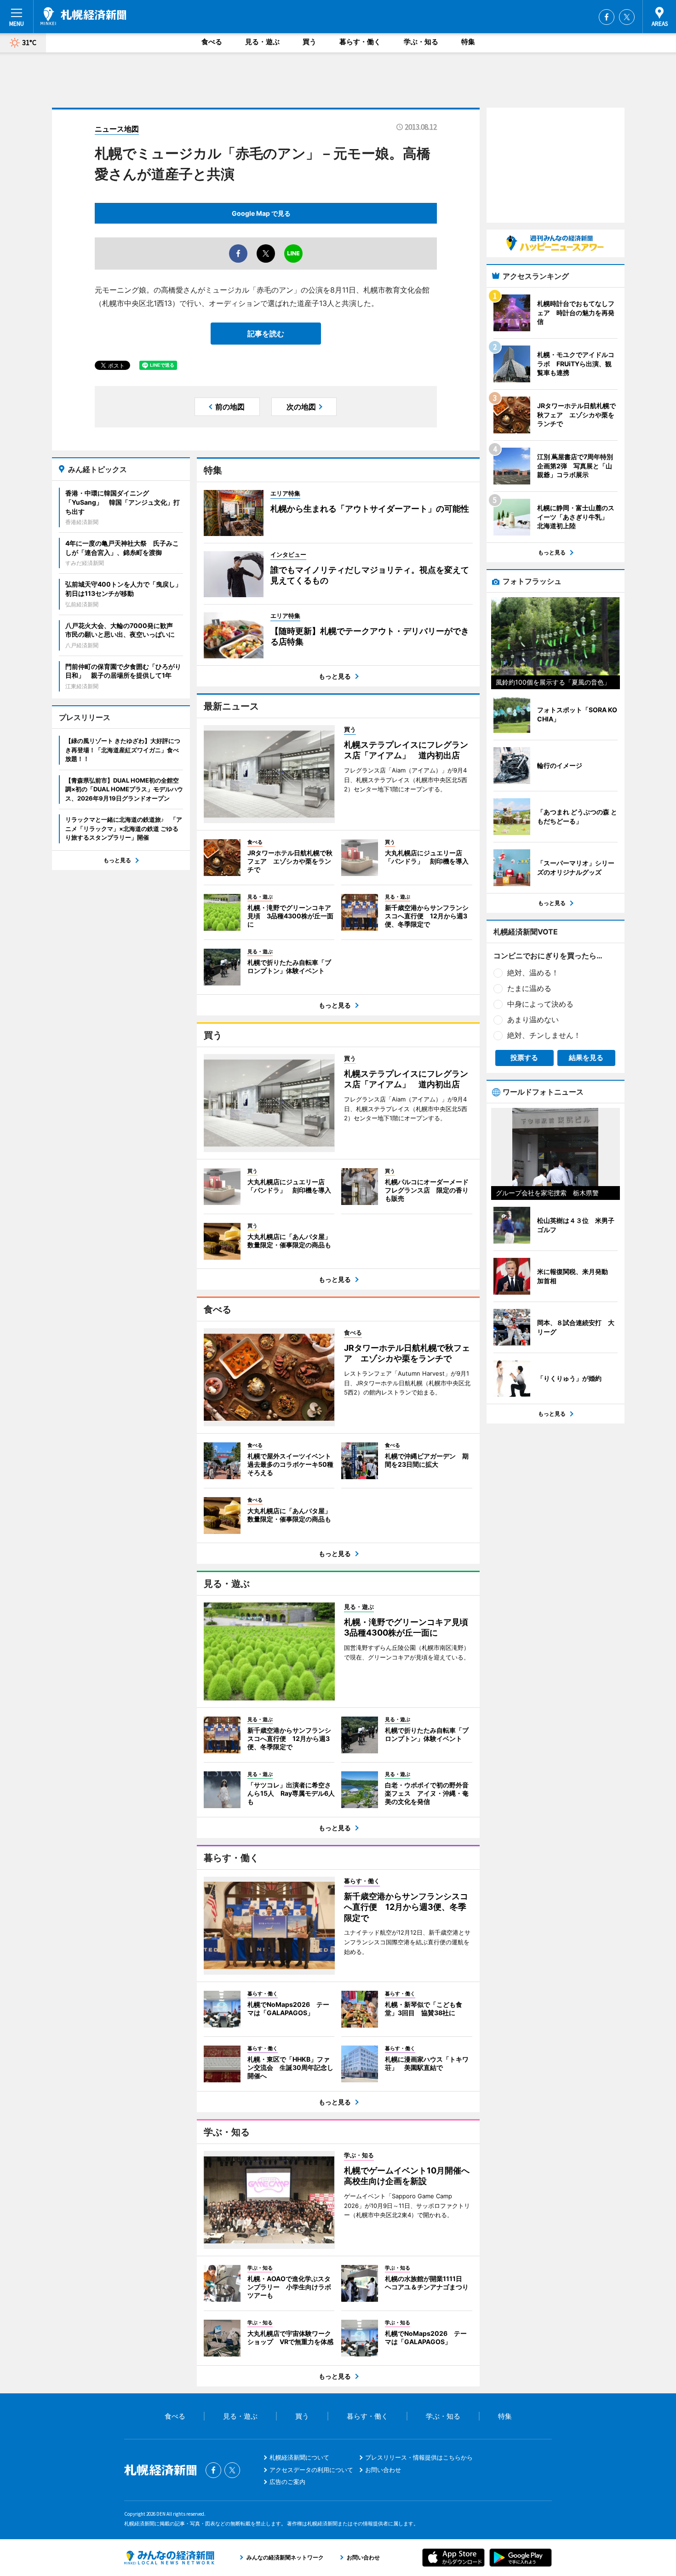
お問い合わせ (383, 2470)
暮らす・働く (360, 42)
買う (309, 42)
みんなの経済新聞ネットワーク (169, 2558)
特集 (468, 42)
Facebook (607, 17)
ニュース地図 (117, 129)
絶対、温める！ (533, 973)
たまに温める (529, 988)
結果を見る (586, 1057)
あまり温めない (533, 1020)
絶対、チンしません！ (544, 1035)
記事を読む (266, 334)
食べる (212, 42)
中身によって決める (540, 1004)
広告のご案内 (287, 2482)
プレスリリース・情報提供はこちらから (419, 2457)
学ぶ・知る (421, 42)
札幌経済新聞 (83, 16)
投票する (524, 1057)
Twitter (627, 17)
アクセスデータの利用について (311, 2470)
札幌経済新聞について (299, 2457)
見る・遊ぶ (262, 42)
